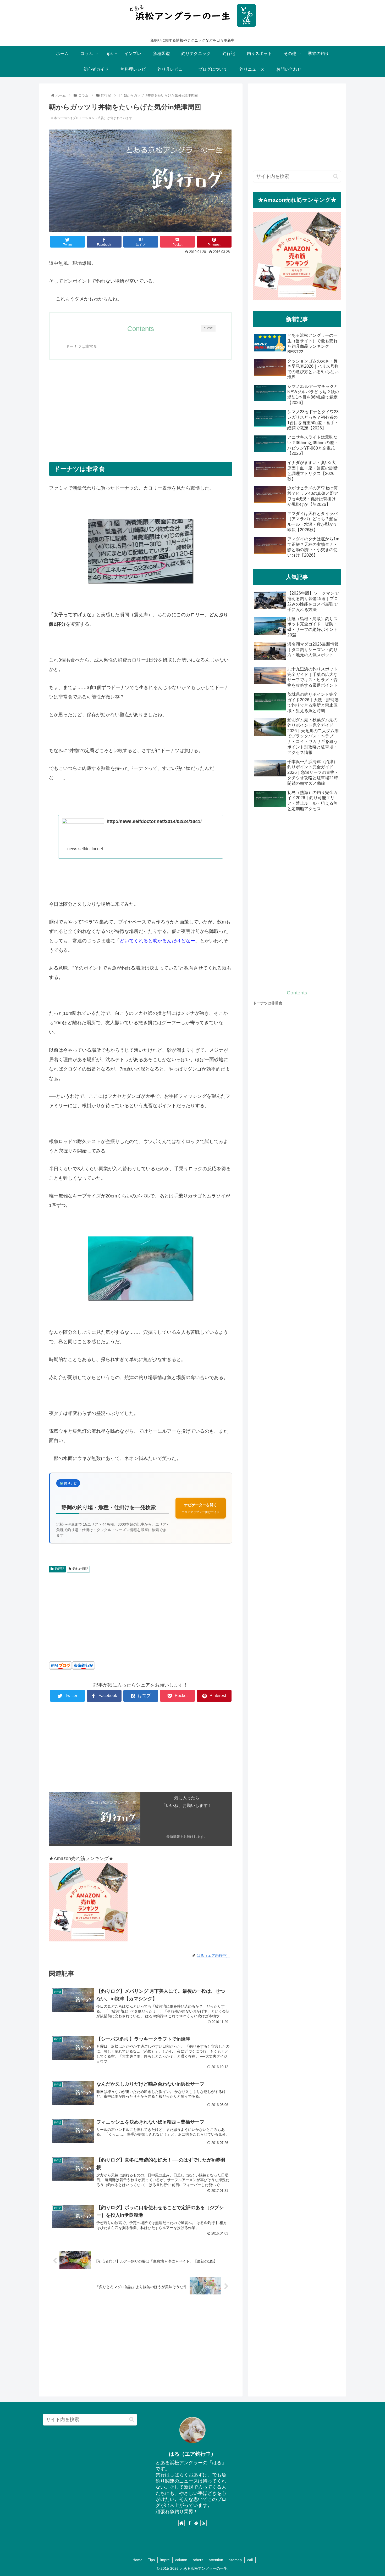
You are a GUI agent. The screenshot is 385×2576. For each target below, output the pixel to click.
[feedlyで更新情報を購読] (196, 2523)
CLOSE (208, 328)
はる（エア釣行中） (192, 2454)
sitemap (235, 2560)
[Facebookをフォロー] (189, 2523)
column (181, 2560)
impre (165, 2560)
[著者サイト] (181, 2523)
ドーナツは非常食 (81, 346)
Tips (151, 2560)
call (250, 2560)
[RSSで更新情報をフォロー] (203, 2523)
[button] (336, 176)
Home (137, 2560)
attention (216, 2560)
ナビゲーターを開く (201, 1508)
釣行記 (59, 1569)
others (198, 2560)
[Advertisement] (141, 404)
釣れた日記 (80, 1569)
